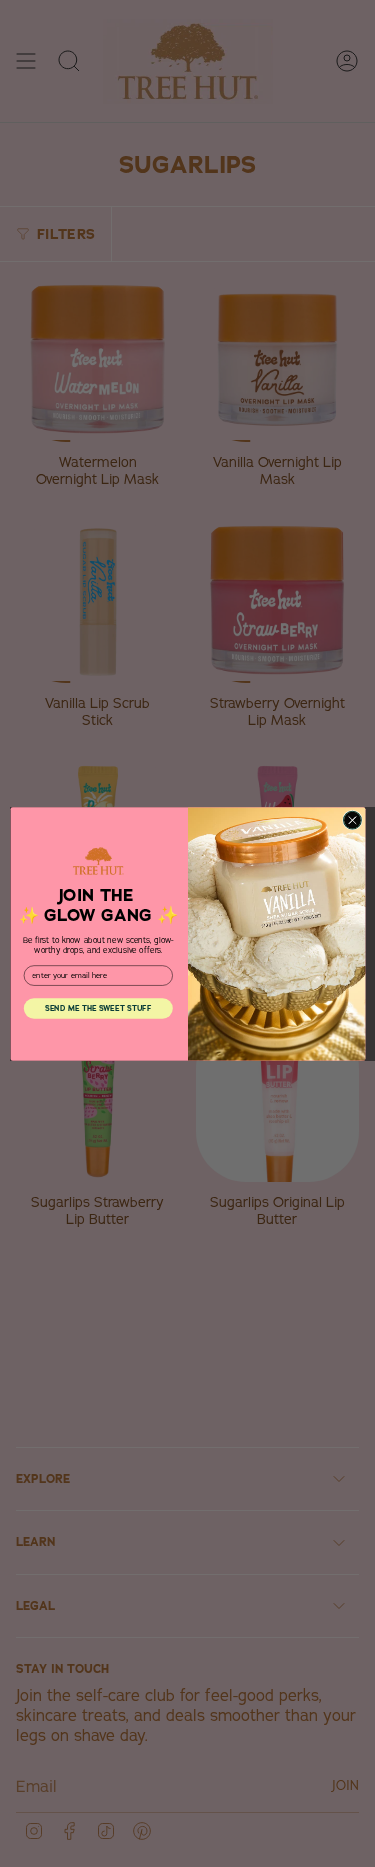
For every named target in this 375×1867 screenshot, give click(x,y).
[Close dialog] (352, 820)
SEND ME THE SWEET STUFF (98, 1008)
